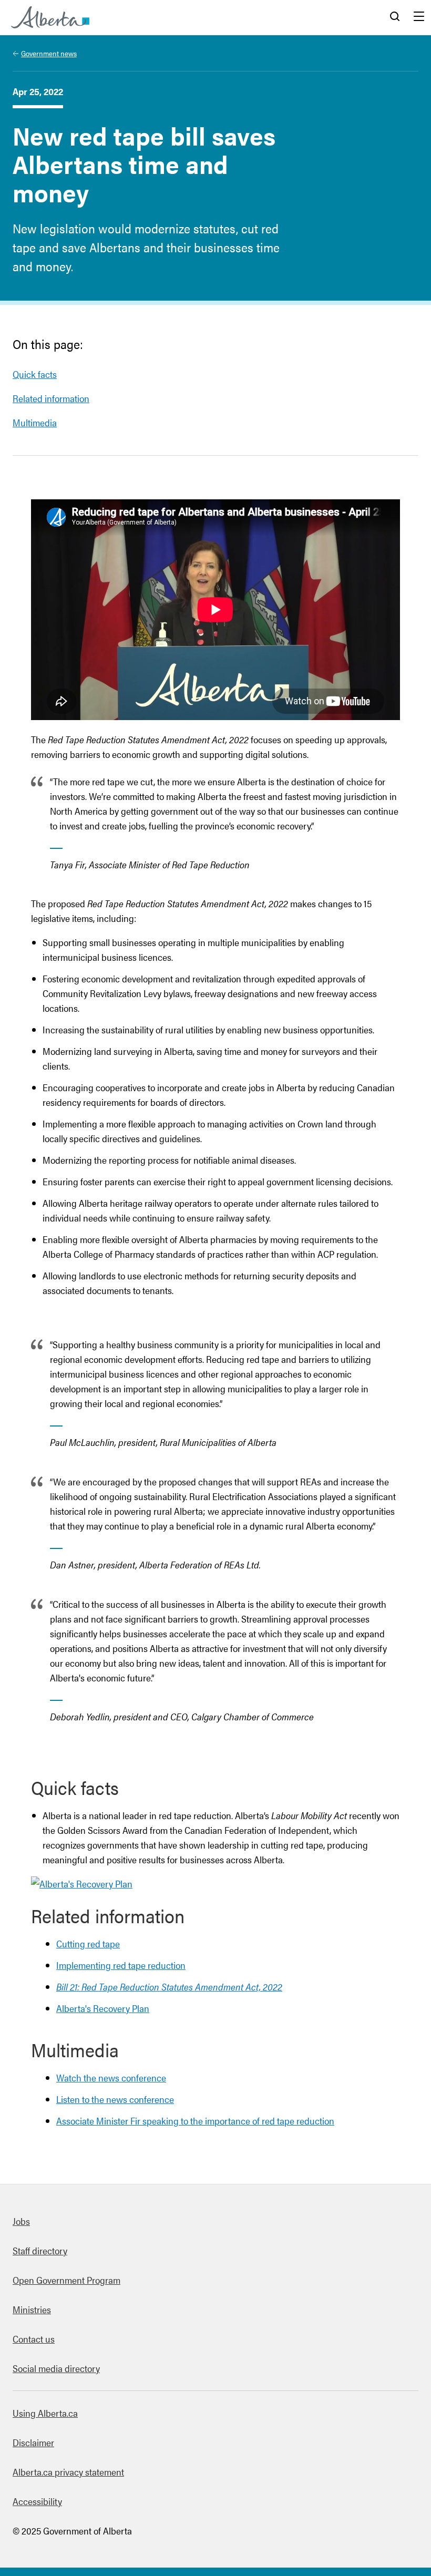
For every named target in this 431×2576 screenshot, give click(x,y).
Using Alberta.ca (45, 2413)
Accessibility (37, 2501)
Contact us (34, 2339)
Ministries (32, 2309)
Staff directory (40, 2250)
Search (395, 17)
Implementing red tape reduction (121, 1965)
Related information (51, 398)
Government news (49, 53)
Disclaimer (33, 2442)
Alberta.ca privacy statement (68, 2472)
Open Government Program (66, 2280)
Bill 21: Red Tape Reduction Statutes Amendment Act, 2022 (169, 1987)
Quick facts (35, 374)
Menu (419, 17)
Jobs (21, 2221)
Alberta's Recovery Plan (103, 2008)
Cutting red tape (88, 1943)
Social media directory (56, 2368)
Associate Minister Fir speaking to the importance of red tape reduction (195, 2121)
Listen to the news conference (115, 2099)
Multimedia (35, 422)
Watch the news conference (111, 2077)
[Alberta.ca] (50, 17)
